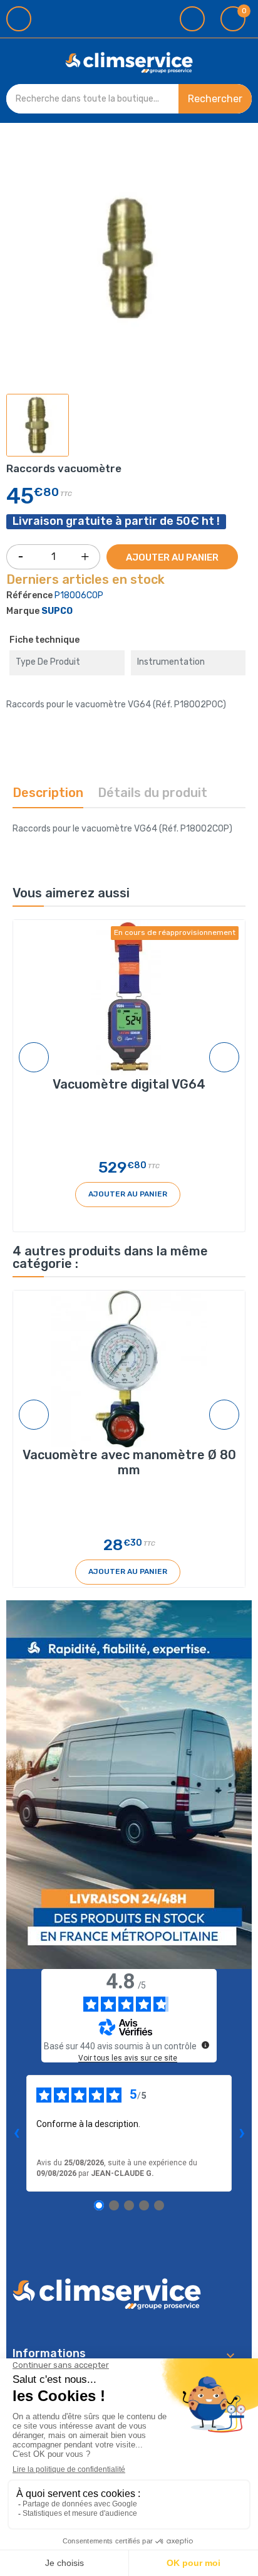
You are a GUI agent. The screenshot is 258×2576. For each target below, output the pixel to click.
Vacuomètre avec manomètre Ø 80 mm (129, 1462)
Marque (23, 611)
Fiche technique (44, 640)
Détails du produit (152, 793)
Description (48, 793)
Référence (29, 595)
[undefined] (205, 2045)
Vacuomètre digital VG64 (129, 1084)
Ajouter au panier (172, 557)
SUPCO (57, 611)
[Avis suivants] (242, 2133)
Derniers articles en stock (85, 580)
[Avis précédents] (16, 2133)
